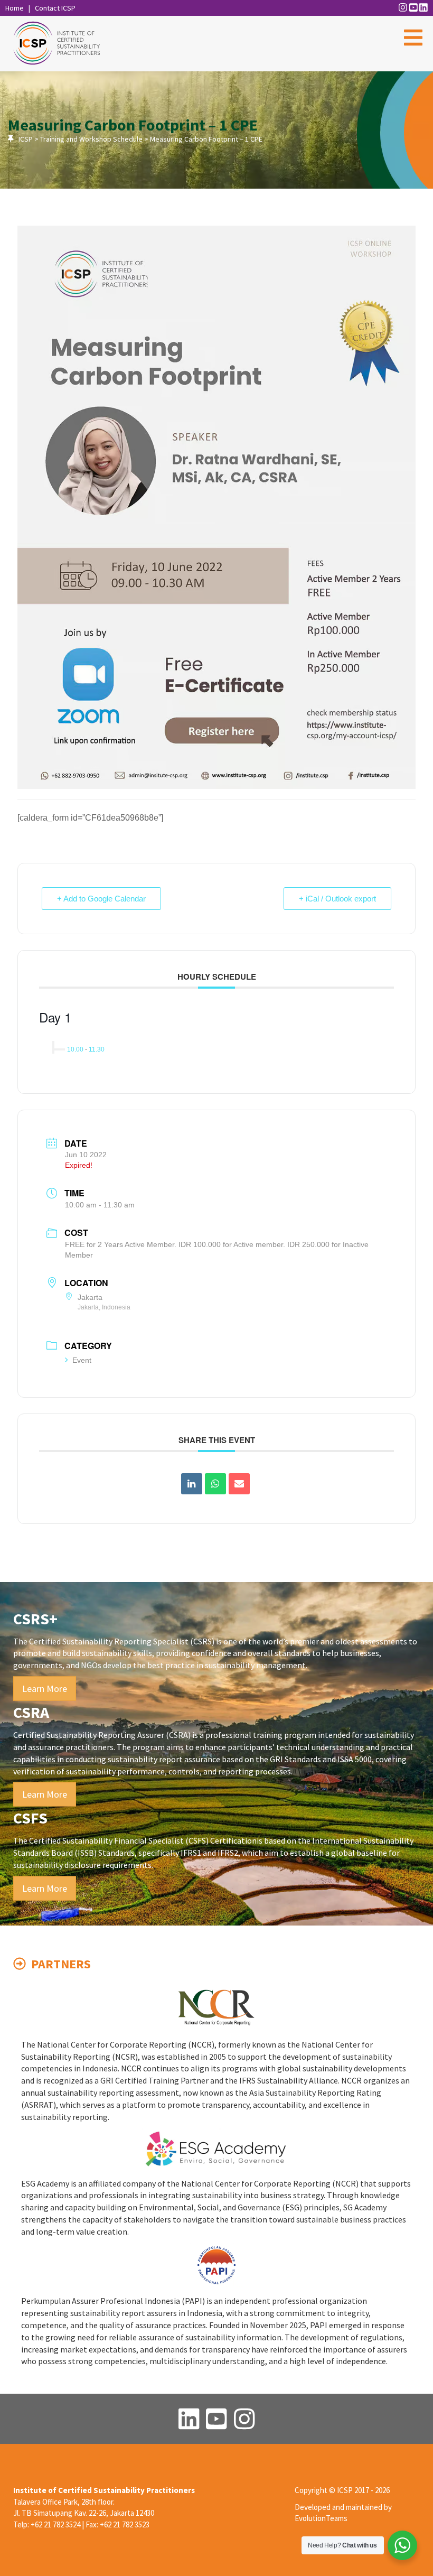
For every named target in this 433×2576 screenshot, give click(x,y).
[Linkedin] (192, 1484)
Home (15, 8)
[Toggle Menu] (413, 38)
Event (82, 1360)
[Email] (239, 1484)
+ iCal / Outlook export (337, 899)
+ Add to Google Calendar (101, 899)
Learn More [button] (45, 1689)
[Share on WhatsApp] (215, 1484)
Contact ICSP (55, 8)
